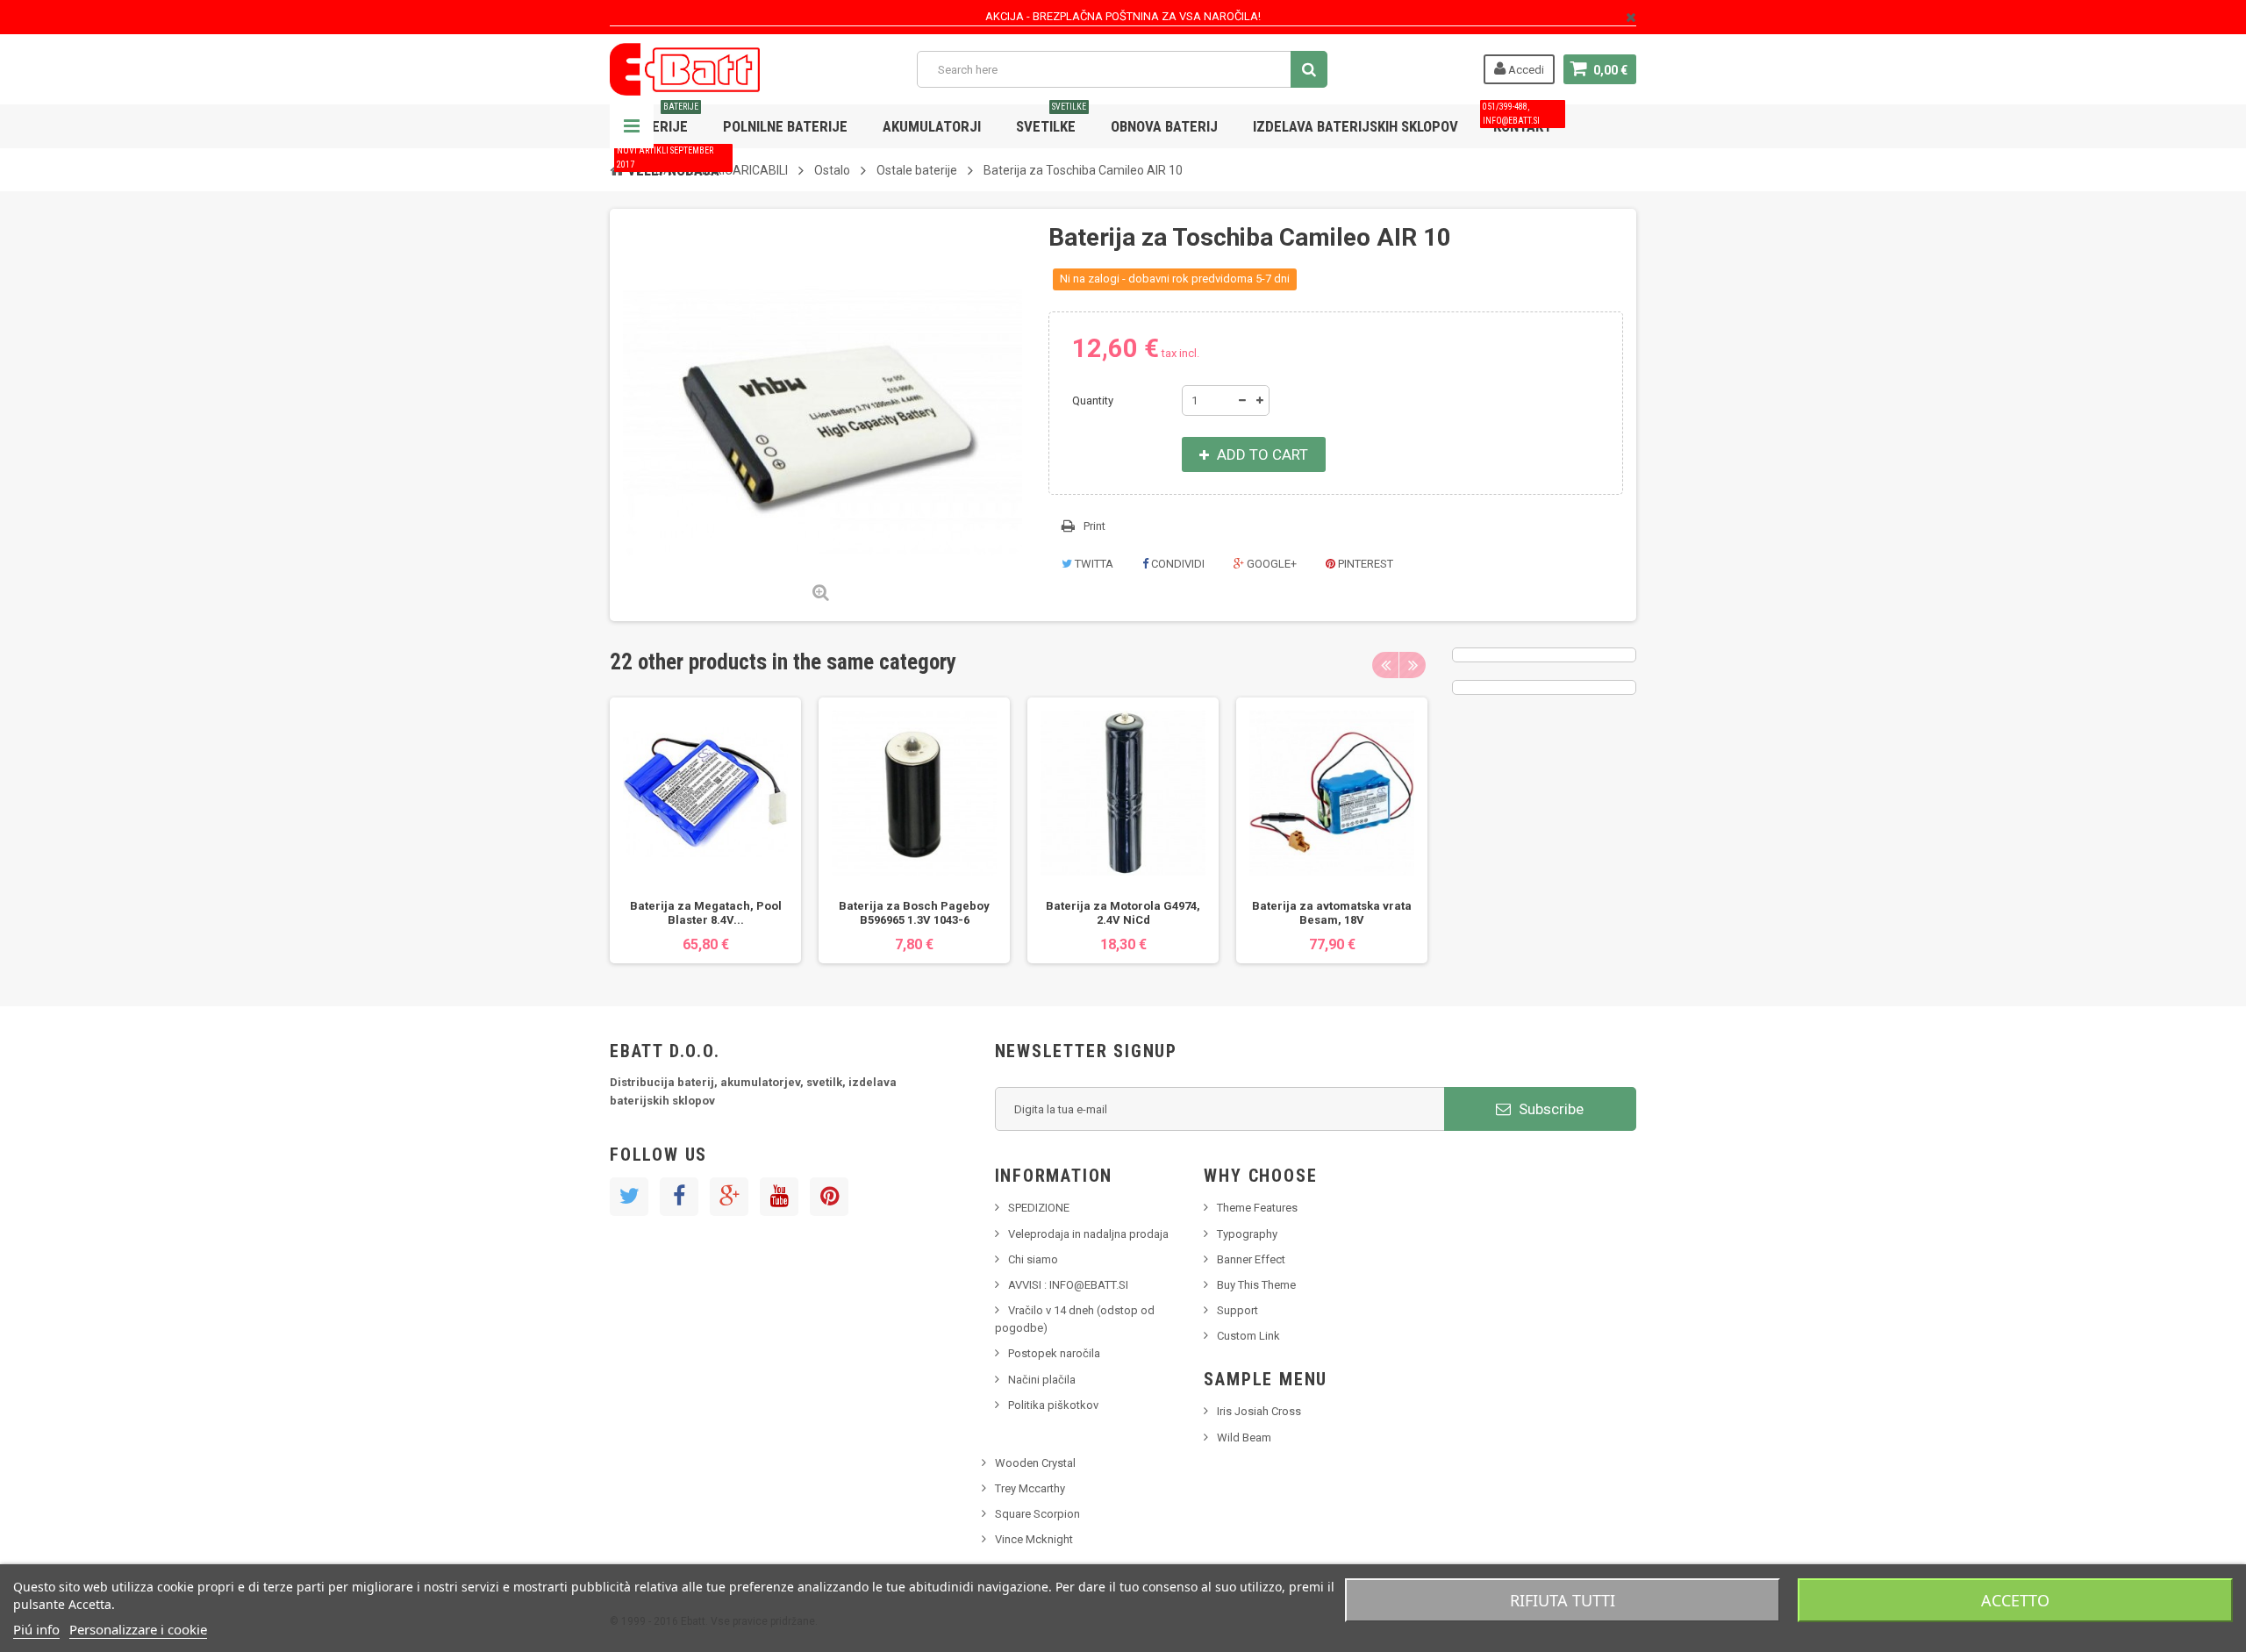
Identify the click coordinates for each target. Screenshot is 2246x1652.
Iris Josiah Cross (1259, 1411)
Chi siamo (1033, 1259)
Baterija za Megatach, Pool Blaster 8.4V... (706, 913)
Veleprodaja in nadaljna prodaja (1088, 1234)
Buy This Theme (1256, 1285)
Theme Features (1257, 1208)
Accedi (1525, 70)
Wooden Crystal (1035, 1463)
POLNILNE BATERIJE (785, 126)
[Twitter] (629, 1197)
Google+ (1270, 564)
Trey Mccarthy (1030, 1488)
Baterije (663, 120)
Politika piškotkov (1053, 1405)
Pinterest (1364, 564)
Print (1094, 526)
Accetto (2015, 1600)
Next (1413, 665)
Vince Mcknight (1034, 1539)
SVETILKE (1051, 120)
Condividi (1177, 564)
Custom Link (1248, 1336)
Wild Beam (1244, 1437)
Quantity (1093, 400)
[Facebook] (679, 1197)
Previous (1385, 665)
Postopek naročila (1054, 1353)
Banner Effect (1251, 1259)
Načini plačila (1042, 1380)
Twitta (1093, 564)
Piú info (36, 1629)
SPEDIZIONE (1039, 1208)
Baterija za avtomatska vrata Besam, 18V (1332, 913)
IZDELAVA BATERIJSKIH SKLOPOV (1355, 126)
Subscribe (1549, 1109)
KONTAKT (1517, 120)
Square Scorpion (1037, 1514)
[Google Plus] (729, 1197)
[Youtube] (779, 1197)
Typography (1247, 1234)
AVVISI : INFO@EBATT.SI (1068, 1285)
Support (1237, 1310)
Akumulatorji (932, 126)
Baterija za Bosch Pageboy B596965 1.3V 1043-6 (914, 913)
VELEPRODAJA (668, 164)
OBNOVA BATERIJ (1164, 126)
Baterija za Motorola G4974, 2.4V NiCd (1123, 913)
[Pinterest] (829, 1197)
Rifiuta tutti (1563, 1600)
